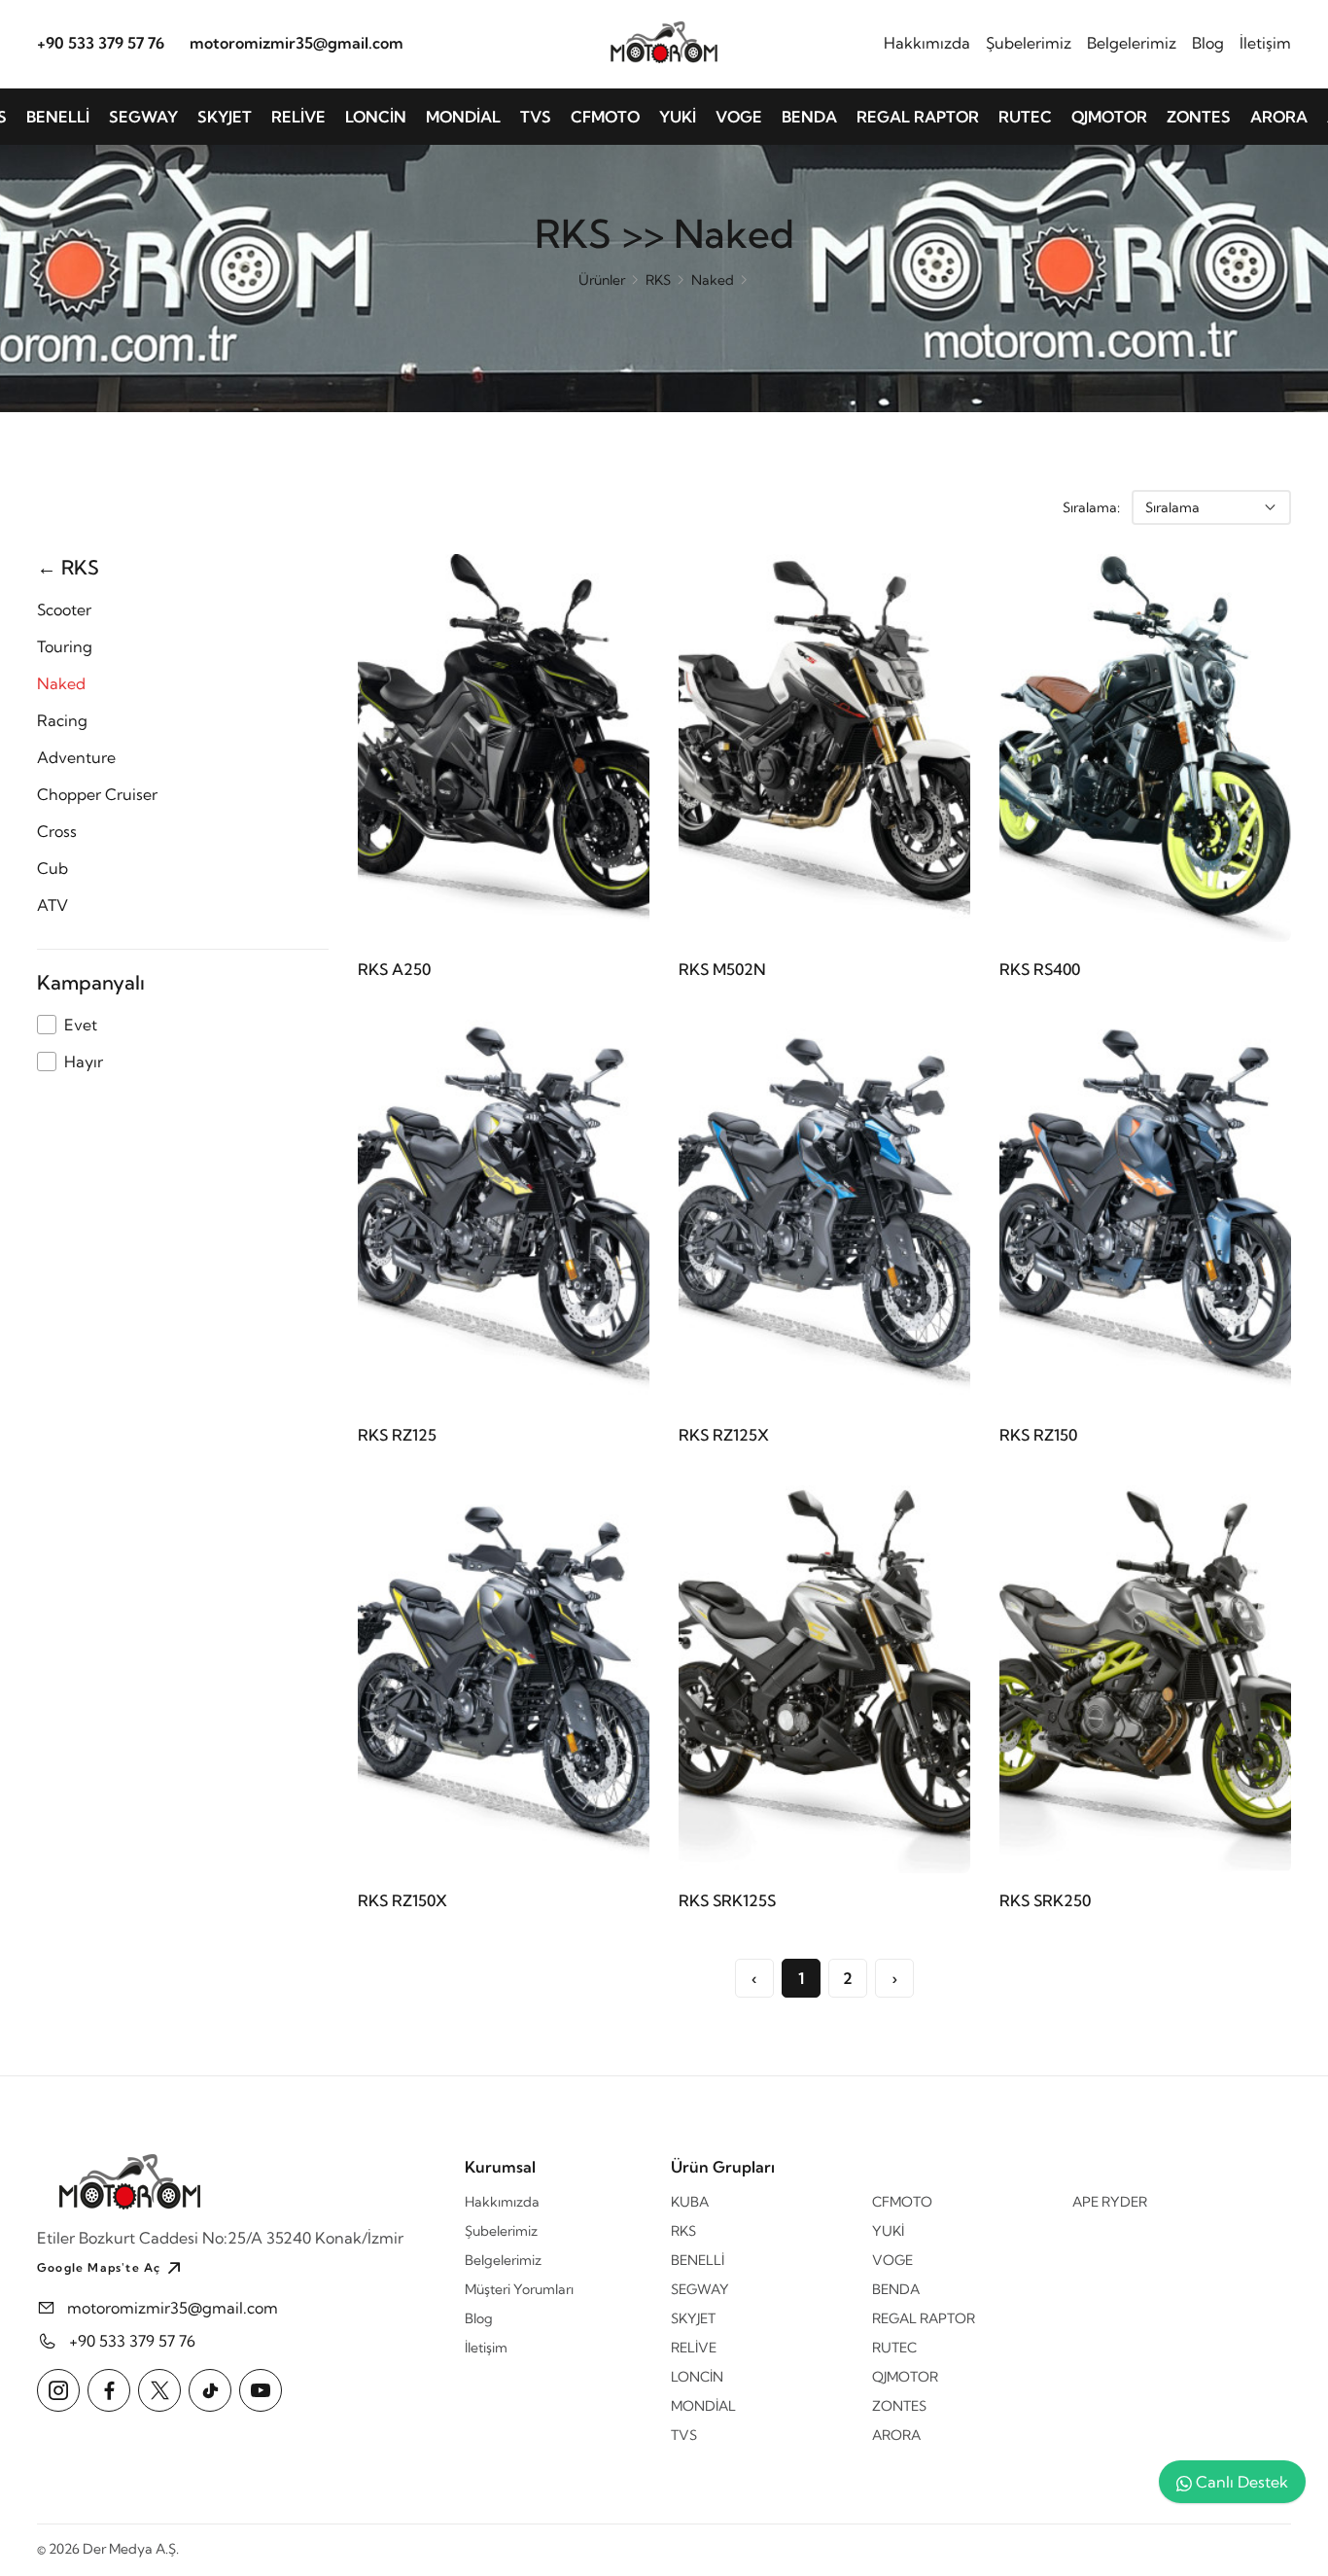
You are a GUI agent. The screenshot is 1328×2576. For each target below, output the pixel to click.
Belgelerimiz (1132, 42)
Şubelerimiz (1029, 42)
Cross (57, 831)
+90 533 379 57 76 (101, 42)
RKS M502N (722, 969)
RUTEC (1025, 117)
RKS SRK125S (727, 1900)
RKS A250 (394, 969)
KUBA (690, 2202)
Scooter (64, 609)
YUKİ (678, 117)
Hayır (84, 1062)
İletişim (1265, 42)
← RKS (68, 567)
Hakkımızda (927, 42)
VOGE (739, 117)
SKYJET (225, 117)
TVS (536, 117)
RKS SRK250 (1045, 1900)
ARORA (1279, 117)
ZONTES (1199, 117)
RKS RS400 (1040, 969)
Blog (1208, 42)
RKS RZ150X (402, 1900)
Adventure (76, 757)
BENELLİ (58, 117)
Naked (713, 280)
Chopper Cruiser (97, 794)
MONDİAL (463, 117)
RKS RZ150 (1038, 1435)
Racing (62, 720)
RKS (658, 280)
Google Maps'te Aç (99, 2267)
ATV (52, 905)
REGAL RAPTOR (918, 117)
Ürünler (602, 280)
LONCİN (376, 117)
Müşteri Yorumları (519, 2289)
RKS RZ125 (397, 1435)
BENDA (809, 117)
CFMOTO (605, 117)
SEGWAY (143, 117)
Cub (52, 868)
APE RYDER (1110, 2202)
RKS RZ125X (724, 1435)
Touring (65, 646)
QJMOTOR (1109, 117)
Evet (81, 1025)
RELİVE (298, 117)
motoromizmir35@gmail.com (297, 42)
